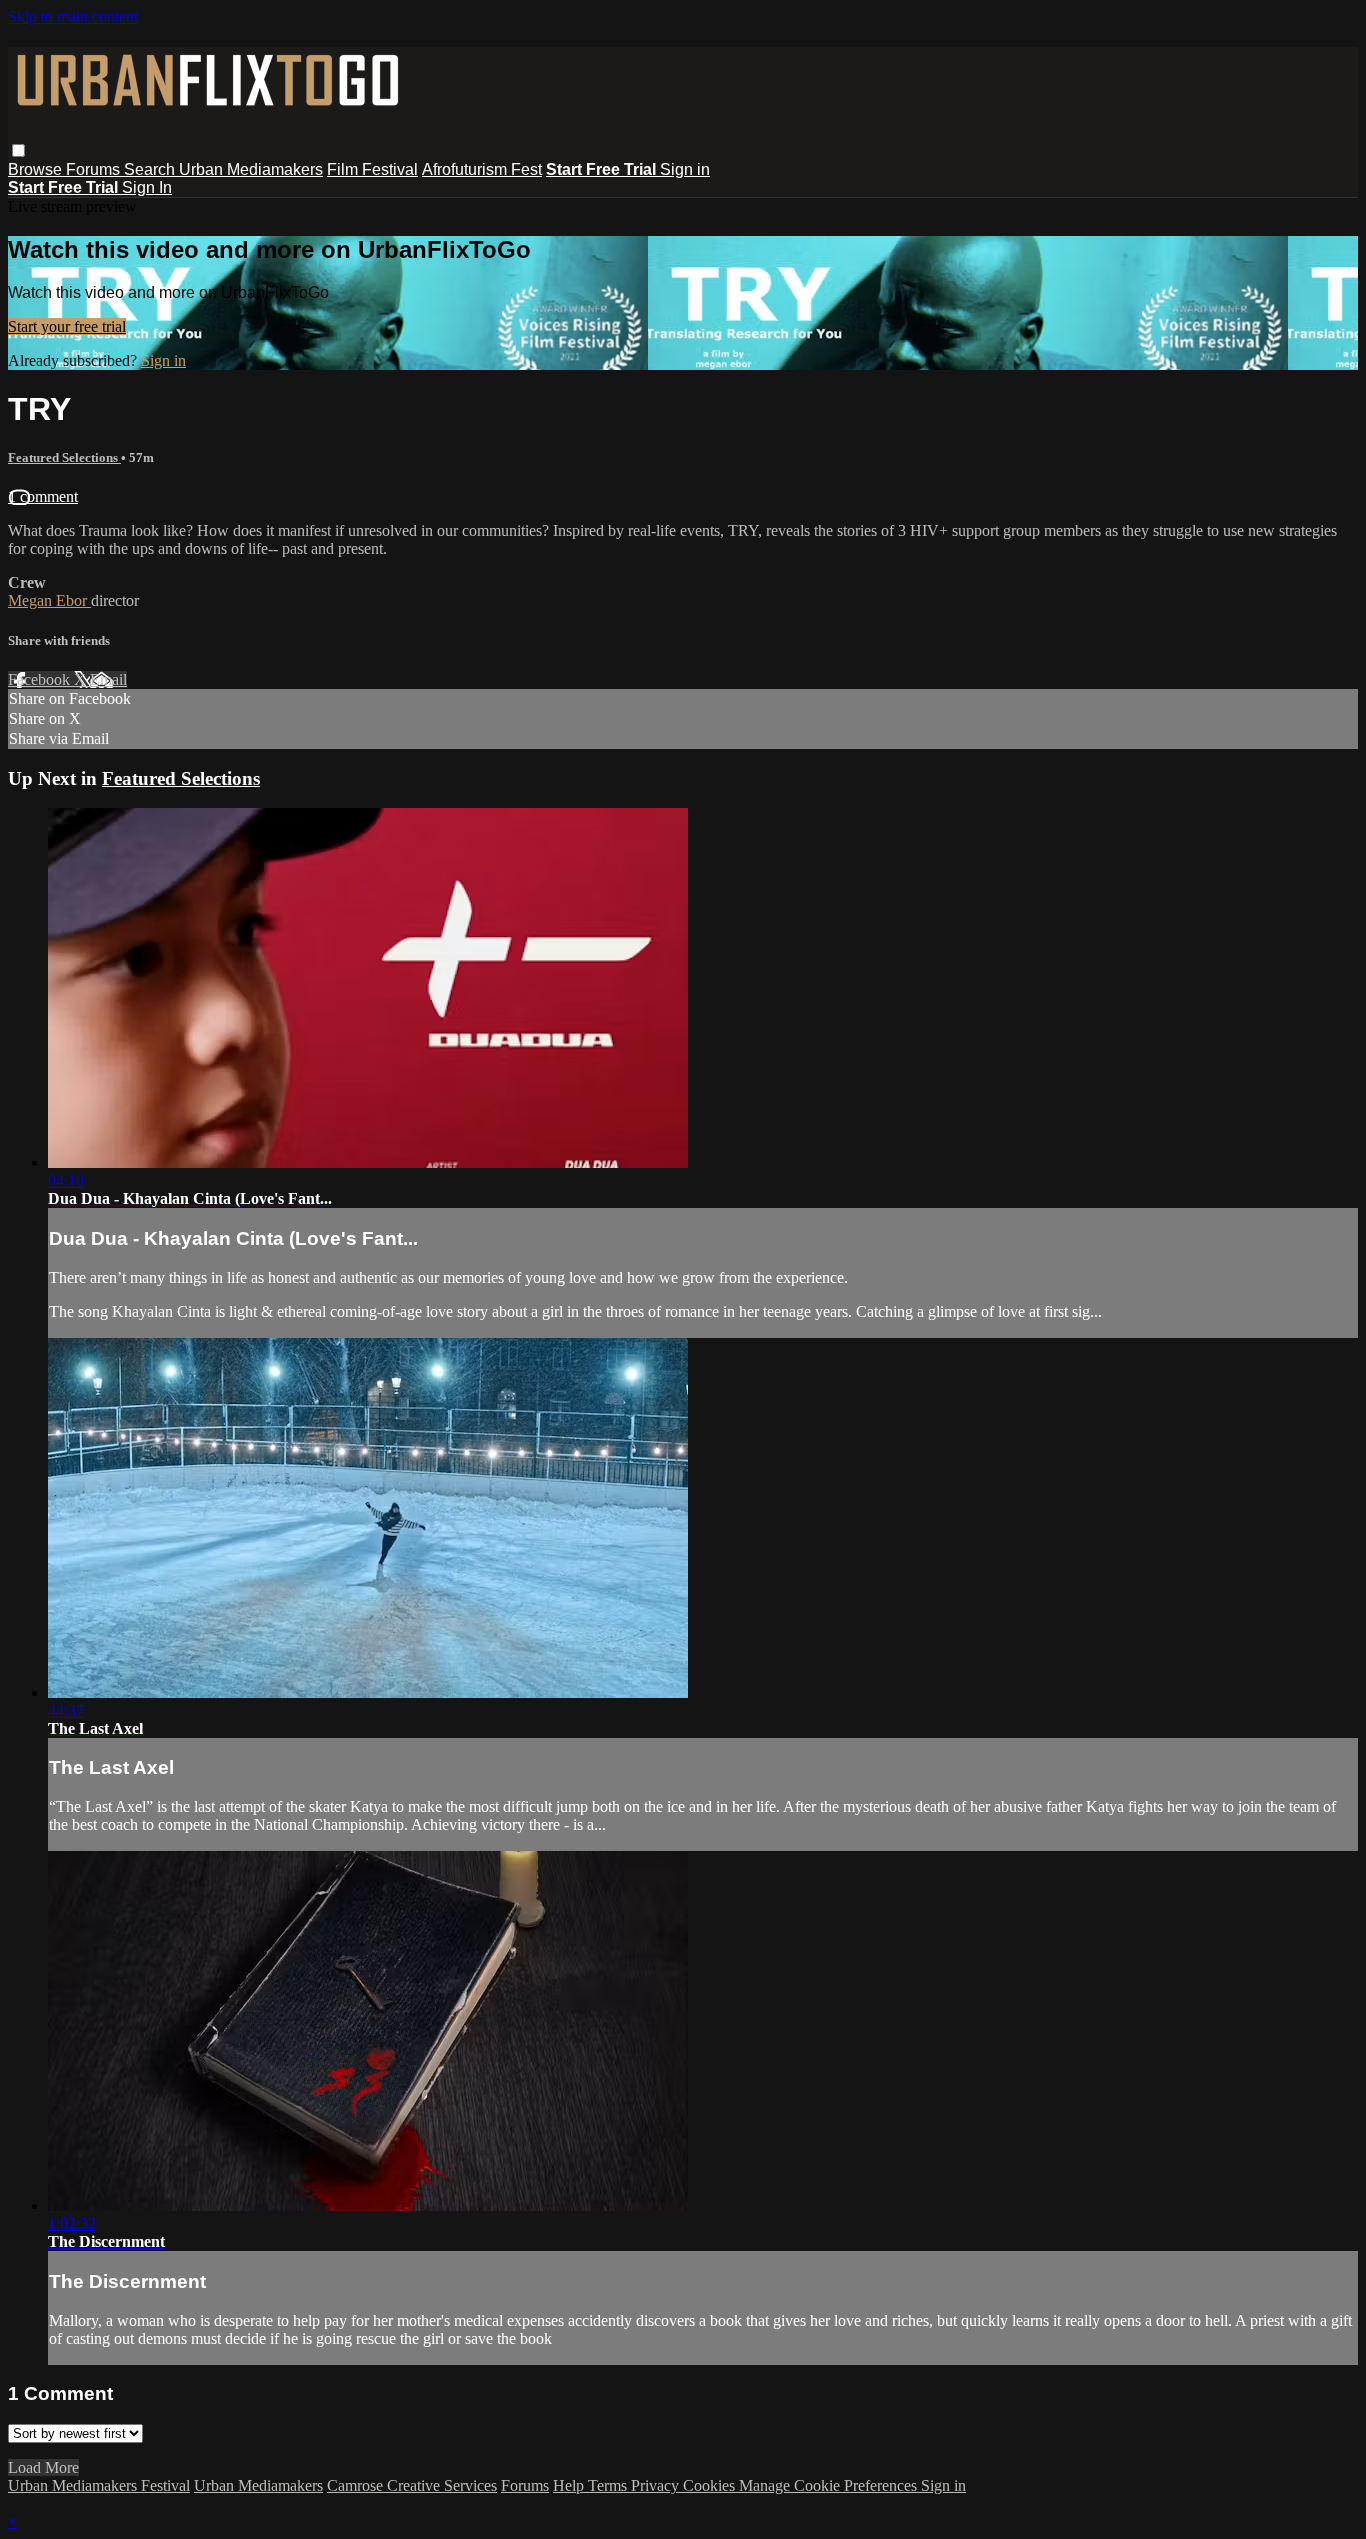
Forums (95, 169)
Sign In (147, 187)
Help (570, 2485)
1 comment (43, 496)
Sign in (685, 169)
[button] (18, 150)
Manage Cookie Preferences (830, 2485)
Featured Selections (64, 457)
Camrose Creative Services (412, 2485)
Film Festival (372, 169)
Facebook (41, 679)
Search (151, 169)
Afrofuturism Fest (482, 169)
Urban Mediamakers (251, 169)
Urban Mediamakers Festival (99, 2485)
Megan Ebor (49, 600)
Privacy (657, 2485)
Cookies (711, 2485)
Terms (609, 2485)
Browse (37, 169)
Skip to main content (73, 16)
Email (108, 679)
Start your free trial (67, 326)
